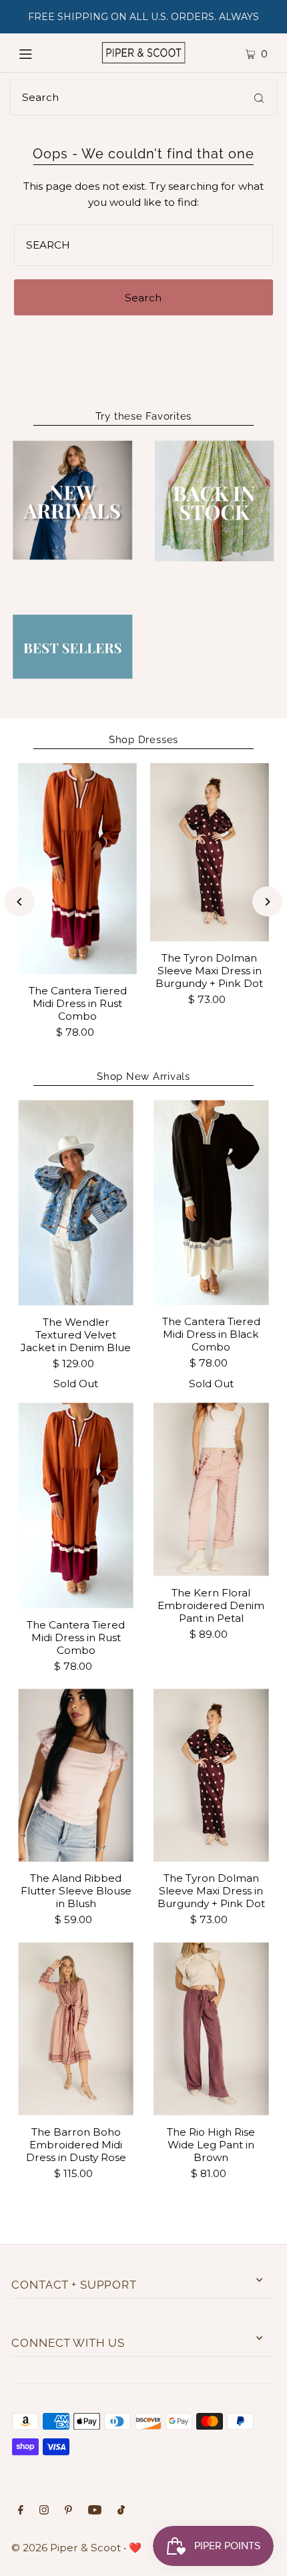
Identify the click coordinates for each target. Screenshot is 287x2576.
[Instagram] (44, 2511)
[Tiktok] (121, 2511)
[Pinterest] (68, 2511)
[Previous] (20, 902)
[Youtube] (95, 2511)
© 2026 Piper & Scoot (66, 2548)
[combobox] (143, 98)
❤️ (135, 2548)
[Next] (267, 902)
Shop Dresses (143, 740)
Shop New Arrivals (143, 1077)
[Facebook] (21, 2511)
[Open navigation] (42, 53)
